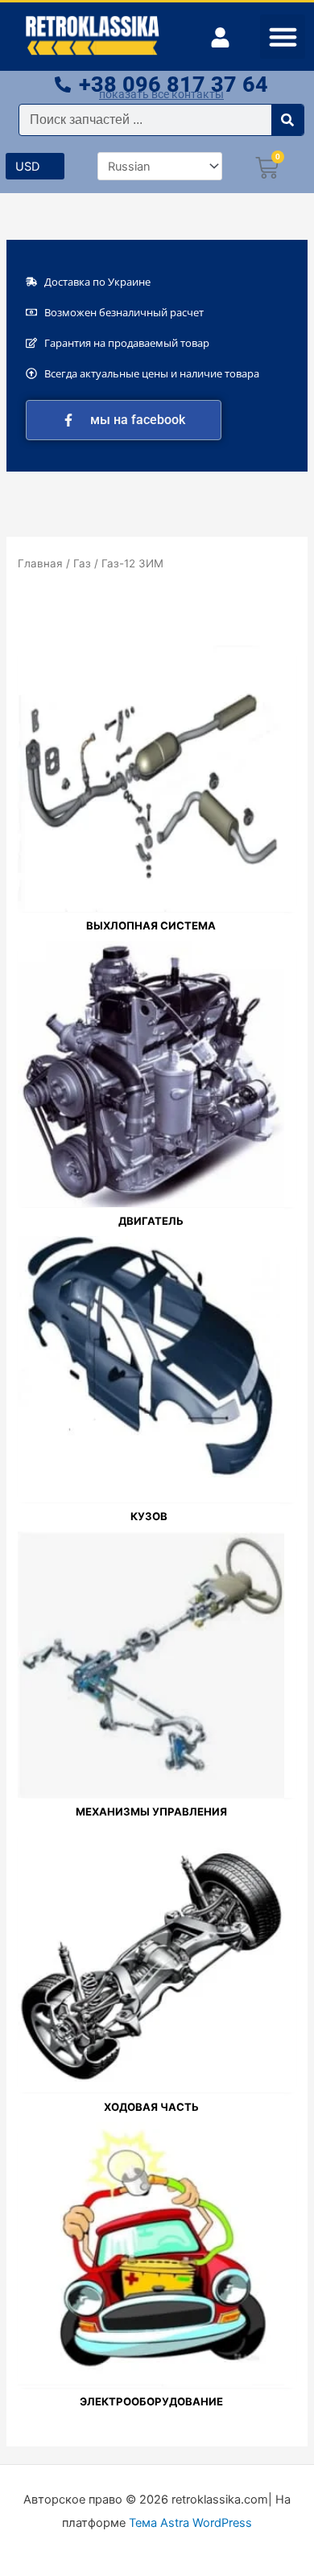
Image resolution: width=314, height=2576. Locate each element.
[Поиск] (287, 120)
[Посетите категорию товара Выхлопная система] (151, 778)
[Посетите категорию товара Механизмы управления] (151, 1664)
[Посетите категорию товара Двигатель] (151, 1074)
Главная (40, 563)
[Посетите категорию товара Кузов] (149, 1369)
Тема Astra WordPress (190, 2523)
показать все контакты (161, 94)
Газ (82, 563)
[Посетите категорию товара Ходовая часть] (151, 1960)
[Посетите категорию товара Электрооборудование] (151, 2255)
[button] (283, 37)
